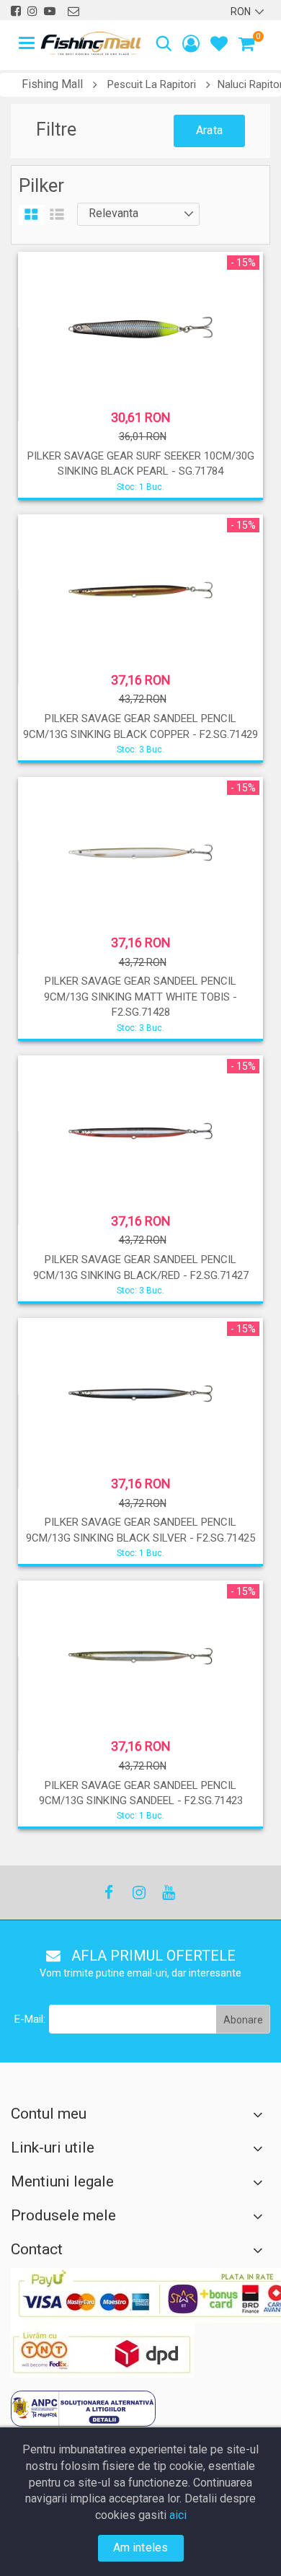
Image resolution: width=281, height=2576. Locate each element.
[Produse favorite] (219, 46)
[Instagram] (138, 1893)
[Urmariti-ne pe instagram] (32, 11)
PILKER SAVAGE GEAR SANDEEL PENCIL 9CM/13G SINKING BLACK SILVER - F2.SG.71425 (140, 1530)
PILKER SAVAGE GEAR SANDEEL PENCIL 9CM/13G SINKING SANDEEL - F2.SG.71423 (141, 1793)
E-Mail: (30, 2019)
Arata (209, 130)
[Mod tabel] (31, 215)
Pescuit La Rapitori (152, 84)
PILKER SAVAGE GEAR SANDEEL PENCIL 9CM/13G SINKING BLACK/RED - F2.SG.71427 (141, 1267)
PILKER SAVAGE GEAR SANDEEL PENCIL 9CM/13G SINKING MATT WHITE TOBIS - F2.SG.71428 (140, 997)
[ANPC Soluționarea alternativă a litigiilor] (83, 2409)
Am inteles (141, 2548)
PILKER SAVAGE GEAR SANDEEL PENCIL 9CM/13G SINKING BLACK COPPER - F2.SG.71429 (140, 726)
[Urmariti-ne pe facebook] (16, 11)
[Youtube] (168, 1893)
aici (178, 2515)
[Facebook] (109, 1893)
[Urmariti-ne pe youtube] (50, 11)
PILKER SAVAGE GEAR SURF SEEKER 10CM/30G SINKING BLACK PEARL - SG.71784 (141, 463)
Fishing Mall (52, 84)
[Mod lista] (57, 215)
